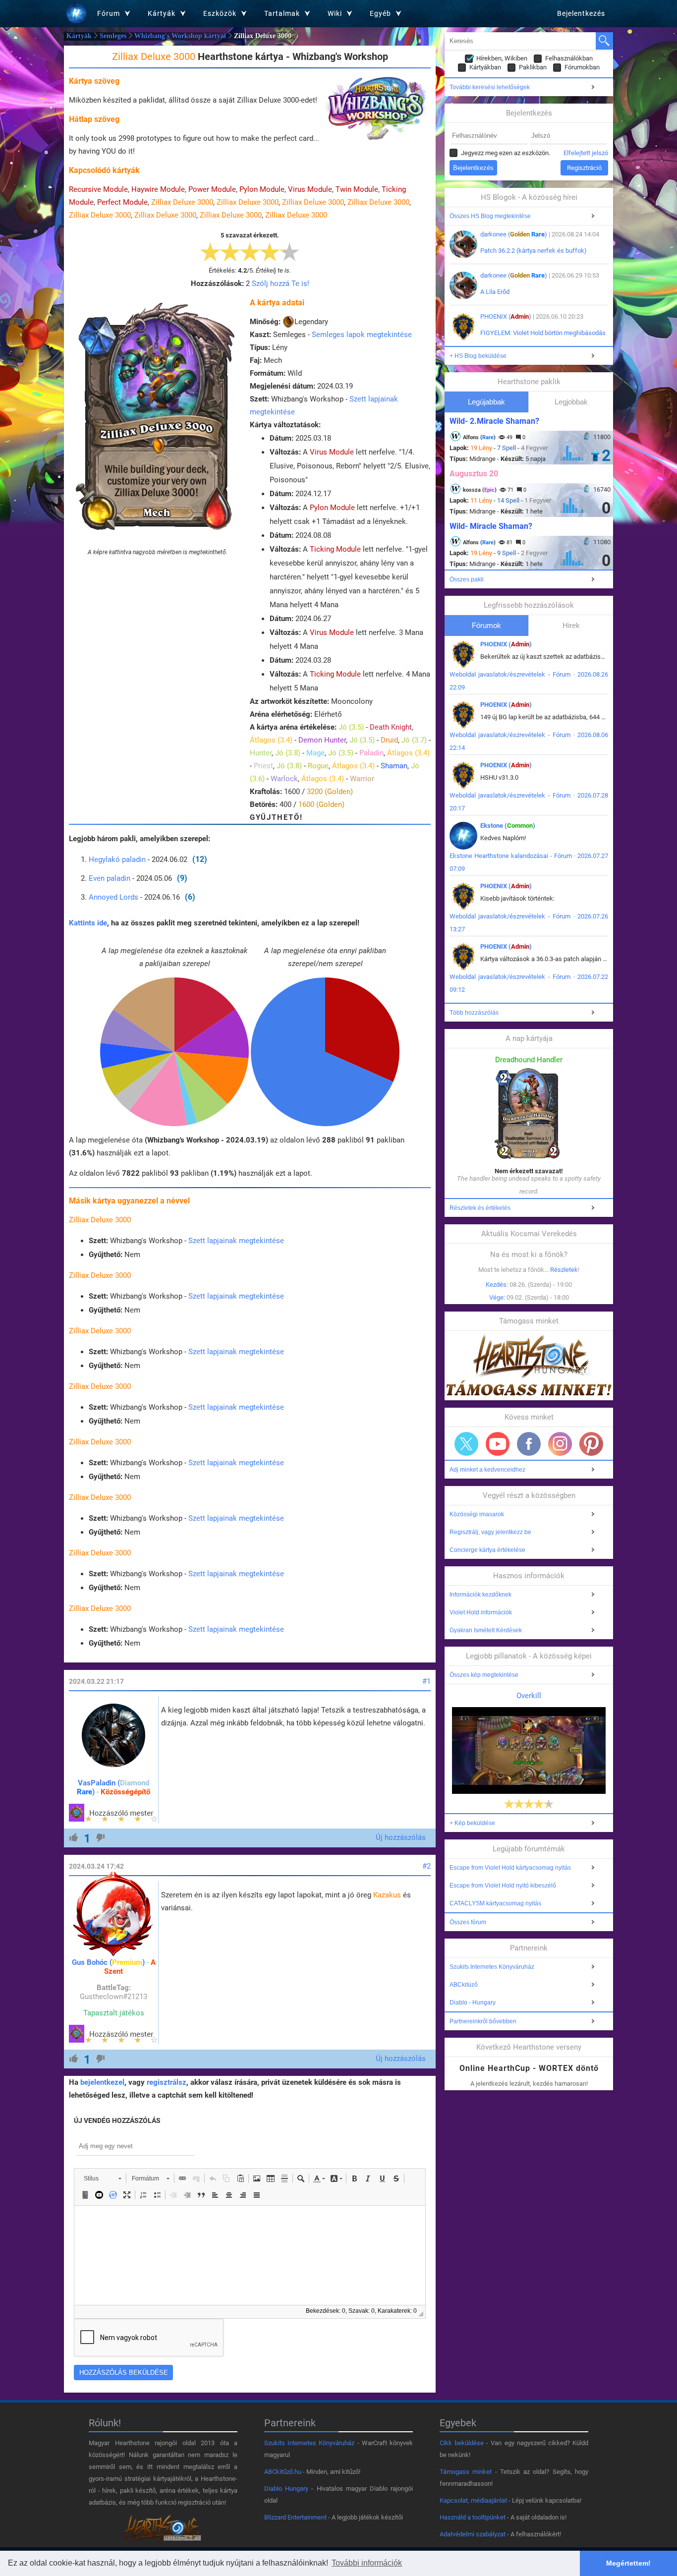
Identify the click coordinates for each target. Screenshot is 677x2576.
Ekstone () (508, 826)
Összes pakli (467, 579)
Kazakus (387, 1895)
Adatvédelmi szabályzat (473, 2534)
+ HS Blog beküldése (478, 356)
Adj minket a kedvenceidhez (487, 1470)
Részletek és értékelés (480, 1208)
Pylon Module (262, 189)
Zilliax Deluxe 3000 (182, 202)
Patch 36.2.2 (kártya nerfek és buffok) (534, 251)
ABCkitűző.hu (283, 2472)
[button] (102, 2178)
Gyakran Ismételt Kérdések (486, 1630)
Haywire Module (158, 189)
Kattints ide (88, 923)
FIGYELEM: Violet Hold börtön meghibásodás (543, 333)
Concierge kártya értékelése (487, 1550)
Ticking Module (335, 549)
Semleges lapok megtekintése (362, 335)
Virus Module (310, 189)
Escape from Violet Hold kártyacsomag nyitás (510, 1868)
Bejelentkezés (581, 13)
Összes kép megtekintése (484, 1675)
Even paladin (110, 878)
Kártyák (79, 36)
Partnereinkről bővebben (483, 2021)
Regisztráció (584, 168)
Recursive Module (98, 189)
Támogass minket (466, 2472)
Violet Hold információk (481, 1612)
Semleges (113, 36)
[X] (466, 1444)
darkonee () (514, 234)
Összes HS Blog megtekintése (490, 216)
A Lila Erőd (495, 292)
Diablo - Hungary (473, 2003)
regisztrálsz (167, 2082)
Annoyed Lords (113, 897)
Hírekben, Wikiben (502, 58)
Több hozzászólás (474, 1013)
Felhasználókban (569, 58)
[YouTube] (498, 1444)
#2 (426, 1866)
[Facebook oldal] (529, 1444)
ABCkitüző (464, 1985)
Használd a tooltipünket (473, 2517)
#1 (426, 1681)
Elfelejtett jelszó (586, 153)
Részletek (564, 1270)
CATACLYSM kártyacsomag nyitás (495, 1903)
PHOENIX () (506, 316)
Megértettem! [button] (628, 2563)
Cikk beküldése (462, 2443)
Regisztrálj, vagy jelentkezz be (490, 1532)
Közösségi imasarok (477, 1514)
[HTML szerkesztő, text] (250, 2255)
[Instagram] (560, 1444)
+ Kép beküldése (472, 1823)
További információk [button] (367, 2563)
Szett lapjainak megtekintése (236, 1241)
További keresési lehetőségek (490, 87)
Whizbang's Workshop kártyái (180, 36)
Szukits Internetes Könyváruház (492, 1967)
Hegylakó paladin (117, 859)
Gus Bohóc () (108, 1962)
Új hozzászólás (401, 1837)
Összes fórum (468, 1922)
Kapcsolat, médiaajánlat (473, 2500)
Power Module (212, 189)
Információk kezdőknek (480, 1595)
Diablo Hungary (286, 2489)
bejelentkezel (102, 2082)
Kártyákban (485, 67)
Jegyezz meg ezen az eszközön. (506, 153)
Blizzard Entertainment (295, 2517)
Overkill (529, 1696)
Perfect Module (122, 202)
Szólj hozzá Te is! (281, 284)
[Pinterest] (591, 1444)
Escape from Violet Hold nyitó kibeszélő (503, 1886)
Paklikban (533, 67)
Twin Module (357, 189)
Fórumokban (582, 67)
